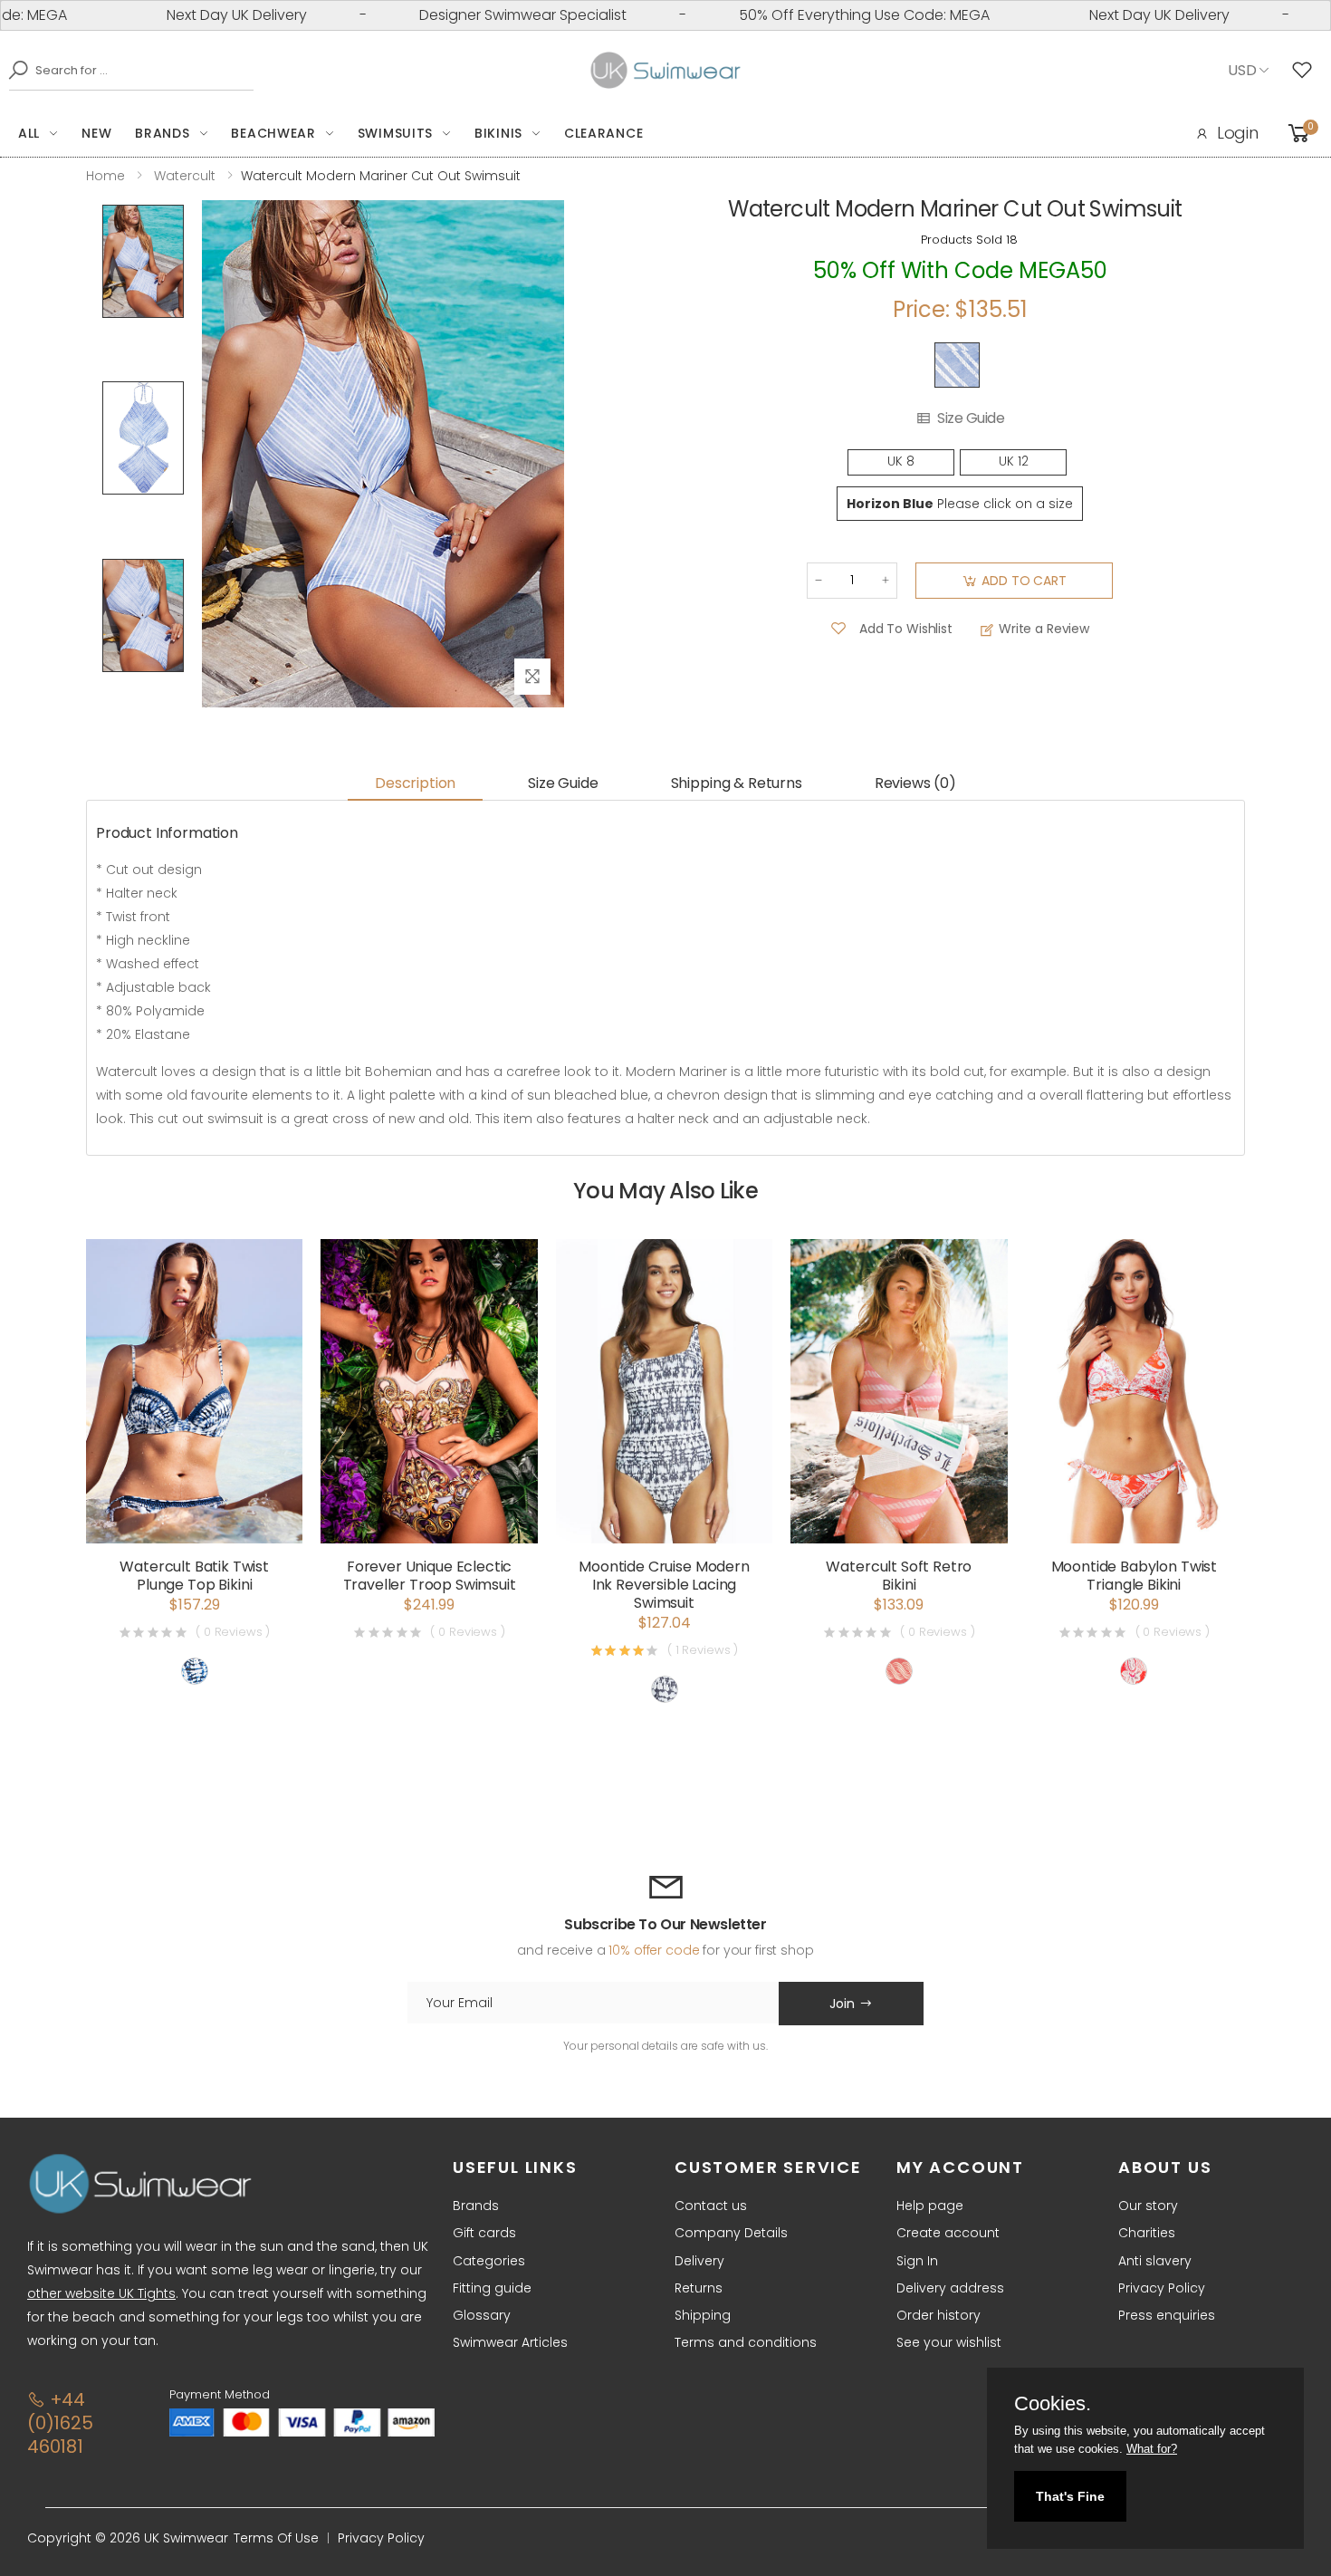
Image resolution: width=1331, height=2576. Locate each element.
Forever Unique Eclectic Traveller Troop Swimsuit (430, 1576)
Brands (162, 133)
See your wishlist (949, 2342)
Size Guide (971, 418)
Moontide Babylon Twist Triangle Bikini (1134, 1576)
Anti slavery (1155, 2261)
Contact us (711, 2206)
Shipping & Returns (737, 783)
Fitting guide (492, 2288)
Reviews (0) (915, 783)
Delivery (699, 2261)
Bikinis (498, 133)
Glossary (482, 2315)
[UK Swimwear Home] (666, 71)
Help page (930, 2206)
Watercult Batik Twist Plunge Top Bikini (194, 1576)
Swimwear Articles (510, 2342)
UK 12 (1014, 461)
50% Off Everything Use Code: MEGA (803, 15)
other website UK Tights (101, 2293)
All (29, 133)
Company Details (731, 2233)
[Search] (14, 70)
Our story (1148, 2206)
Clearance (603, 133)
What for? (1152, 2449)
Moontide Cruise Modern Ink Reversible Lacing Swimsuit (664, 1585)
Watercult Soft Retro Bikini (899, 1576)
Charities (1147, 2233)
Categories (489, 2261)
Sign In (917, 2261)
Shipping (703, 2315)
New (96, 133)
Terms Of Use (276, 2538)
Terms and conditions (746, 2342)
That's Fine (1070, 2496)
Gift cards (484, 2233)
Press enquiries (1167, 2315)
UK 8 (901, 461)
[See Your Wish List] (1307, 71)
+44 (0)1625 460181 (60, 2423)
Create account (948, 2233)
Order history (938, 2315)
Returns (699, 2288)
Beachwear (273, 133)
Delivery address (950, 2288)
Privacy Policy (1162, 2288)
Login (1238, 133)
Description (415, 783)
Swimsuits (395, 133)
